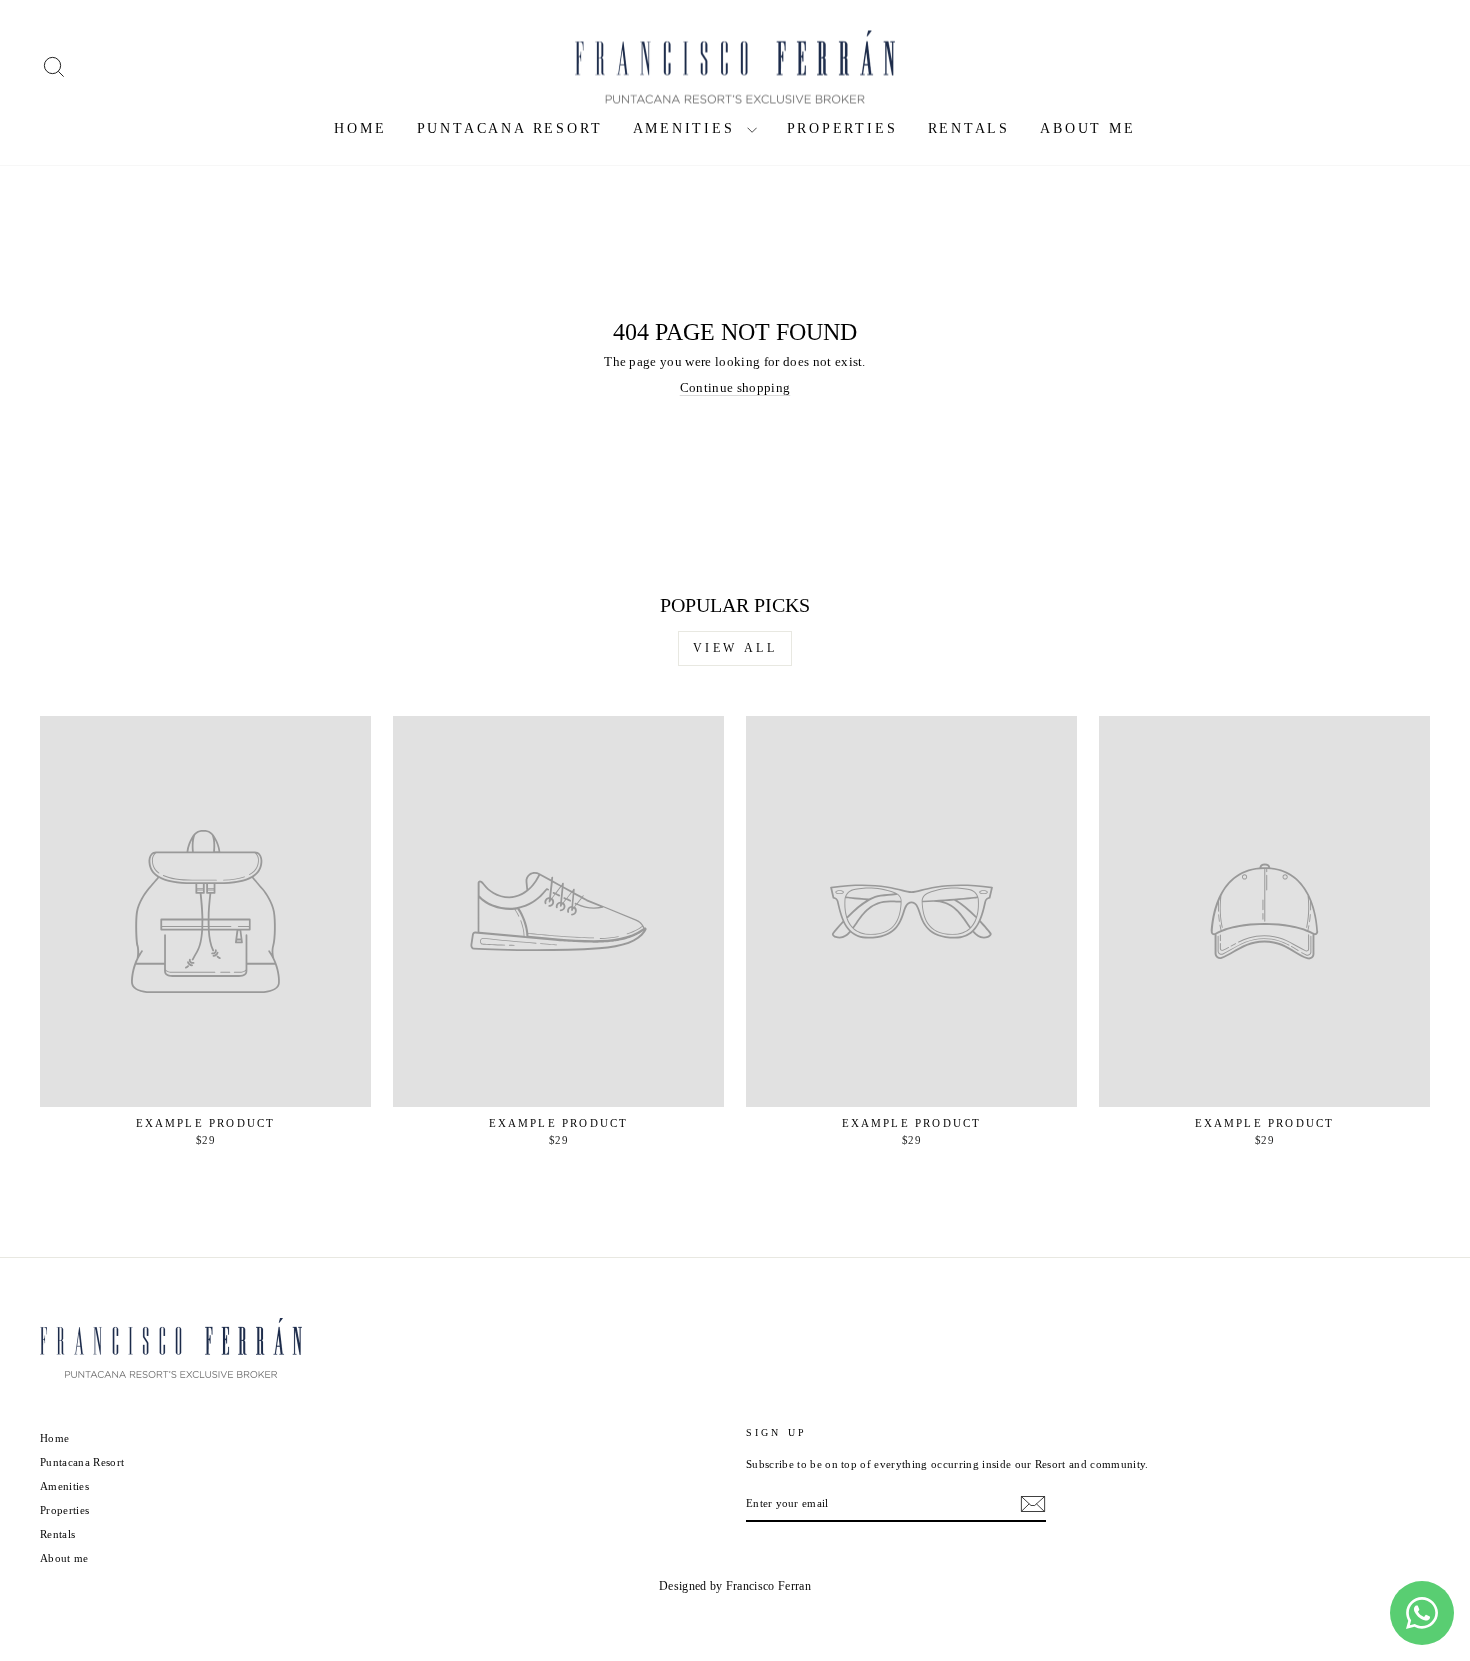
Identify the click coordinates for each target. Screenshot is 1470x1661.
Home (360, 128)
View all (735, 648)
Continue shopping (735, 387)
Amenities (687, 128)
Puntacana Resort (510, 128)
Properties (842, 128)
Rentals (969, 128)
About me (1087, 128)
